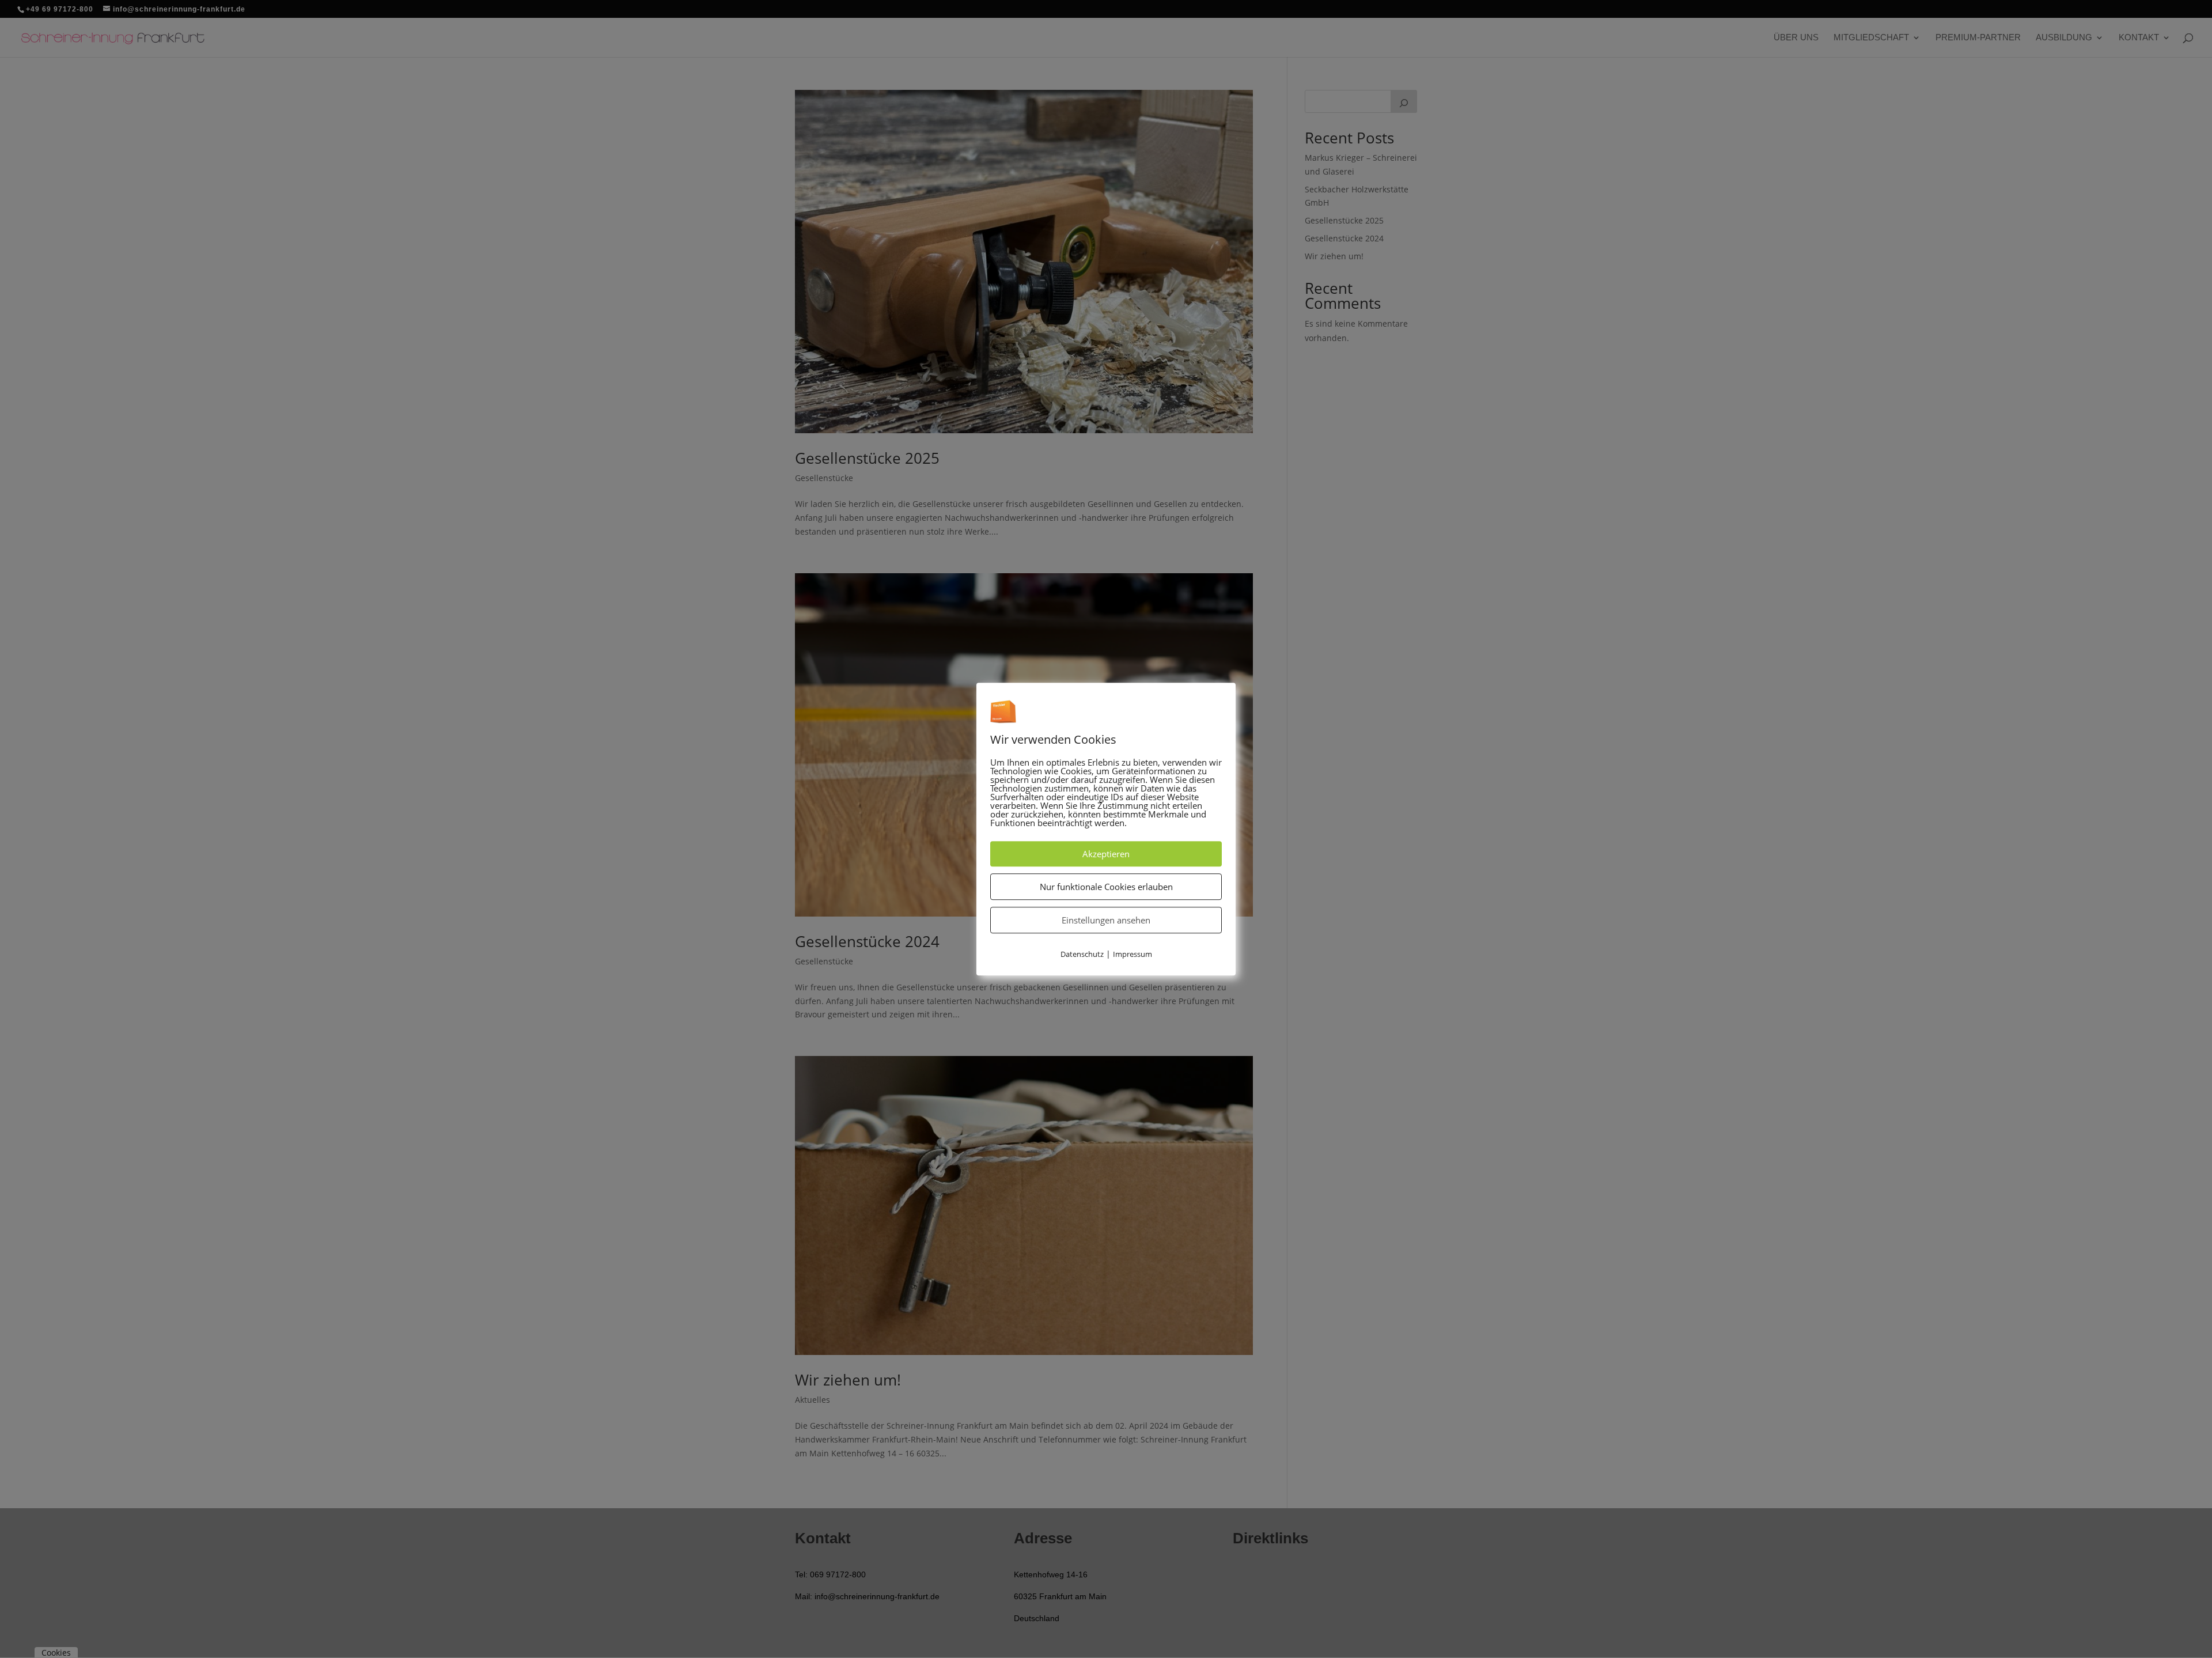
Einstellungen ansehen (1106, 920)
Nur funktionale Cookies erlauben (1106, 887)
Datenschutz (1082, 954)
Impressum (1132, 954)
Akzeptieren (1106, 854)
